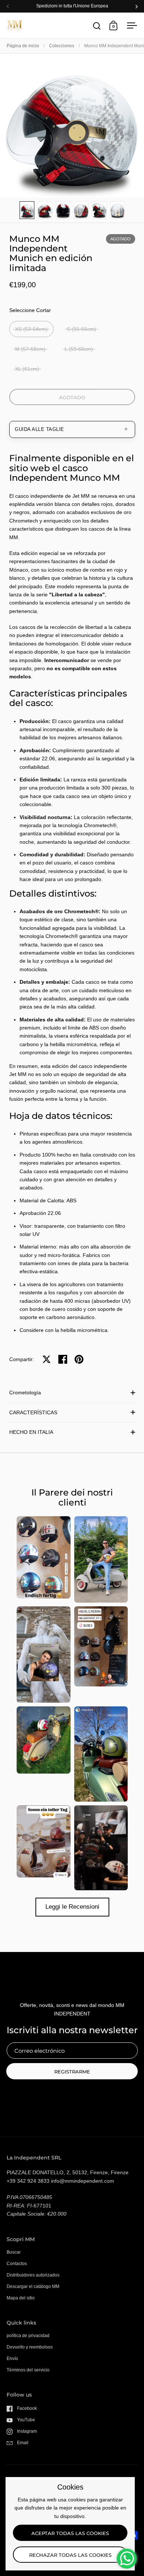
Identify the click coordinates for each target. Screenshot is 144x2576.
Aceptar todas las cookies (70, 2533)
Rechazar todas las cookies (70, 2555)
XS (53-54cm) (31, 329)
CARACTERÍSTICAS (33, 1412)
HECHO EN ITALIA (31, 1432)
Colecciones (62, 46)
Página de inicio (23, 46)
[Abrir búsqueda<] (97, 26)
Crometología (25, 1393)
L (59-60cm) (79, 349)
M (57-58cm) (30, 349)
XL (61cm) (27, 369)
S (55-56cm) (81, 329)
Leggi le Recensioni (72, 1907)
